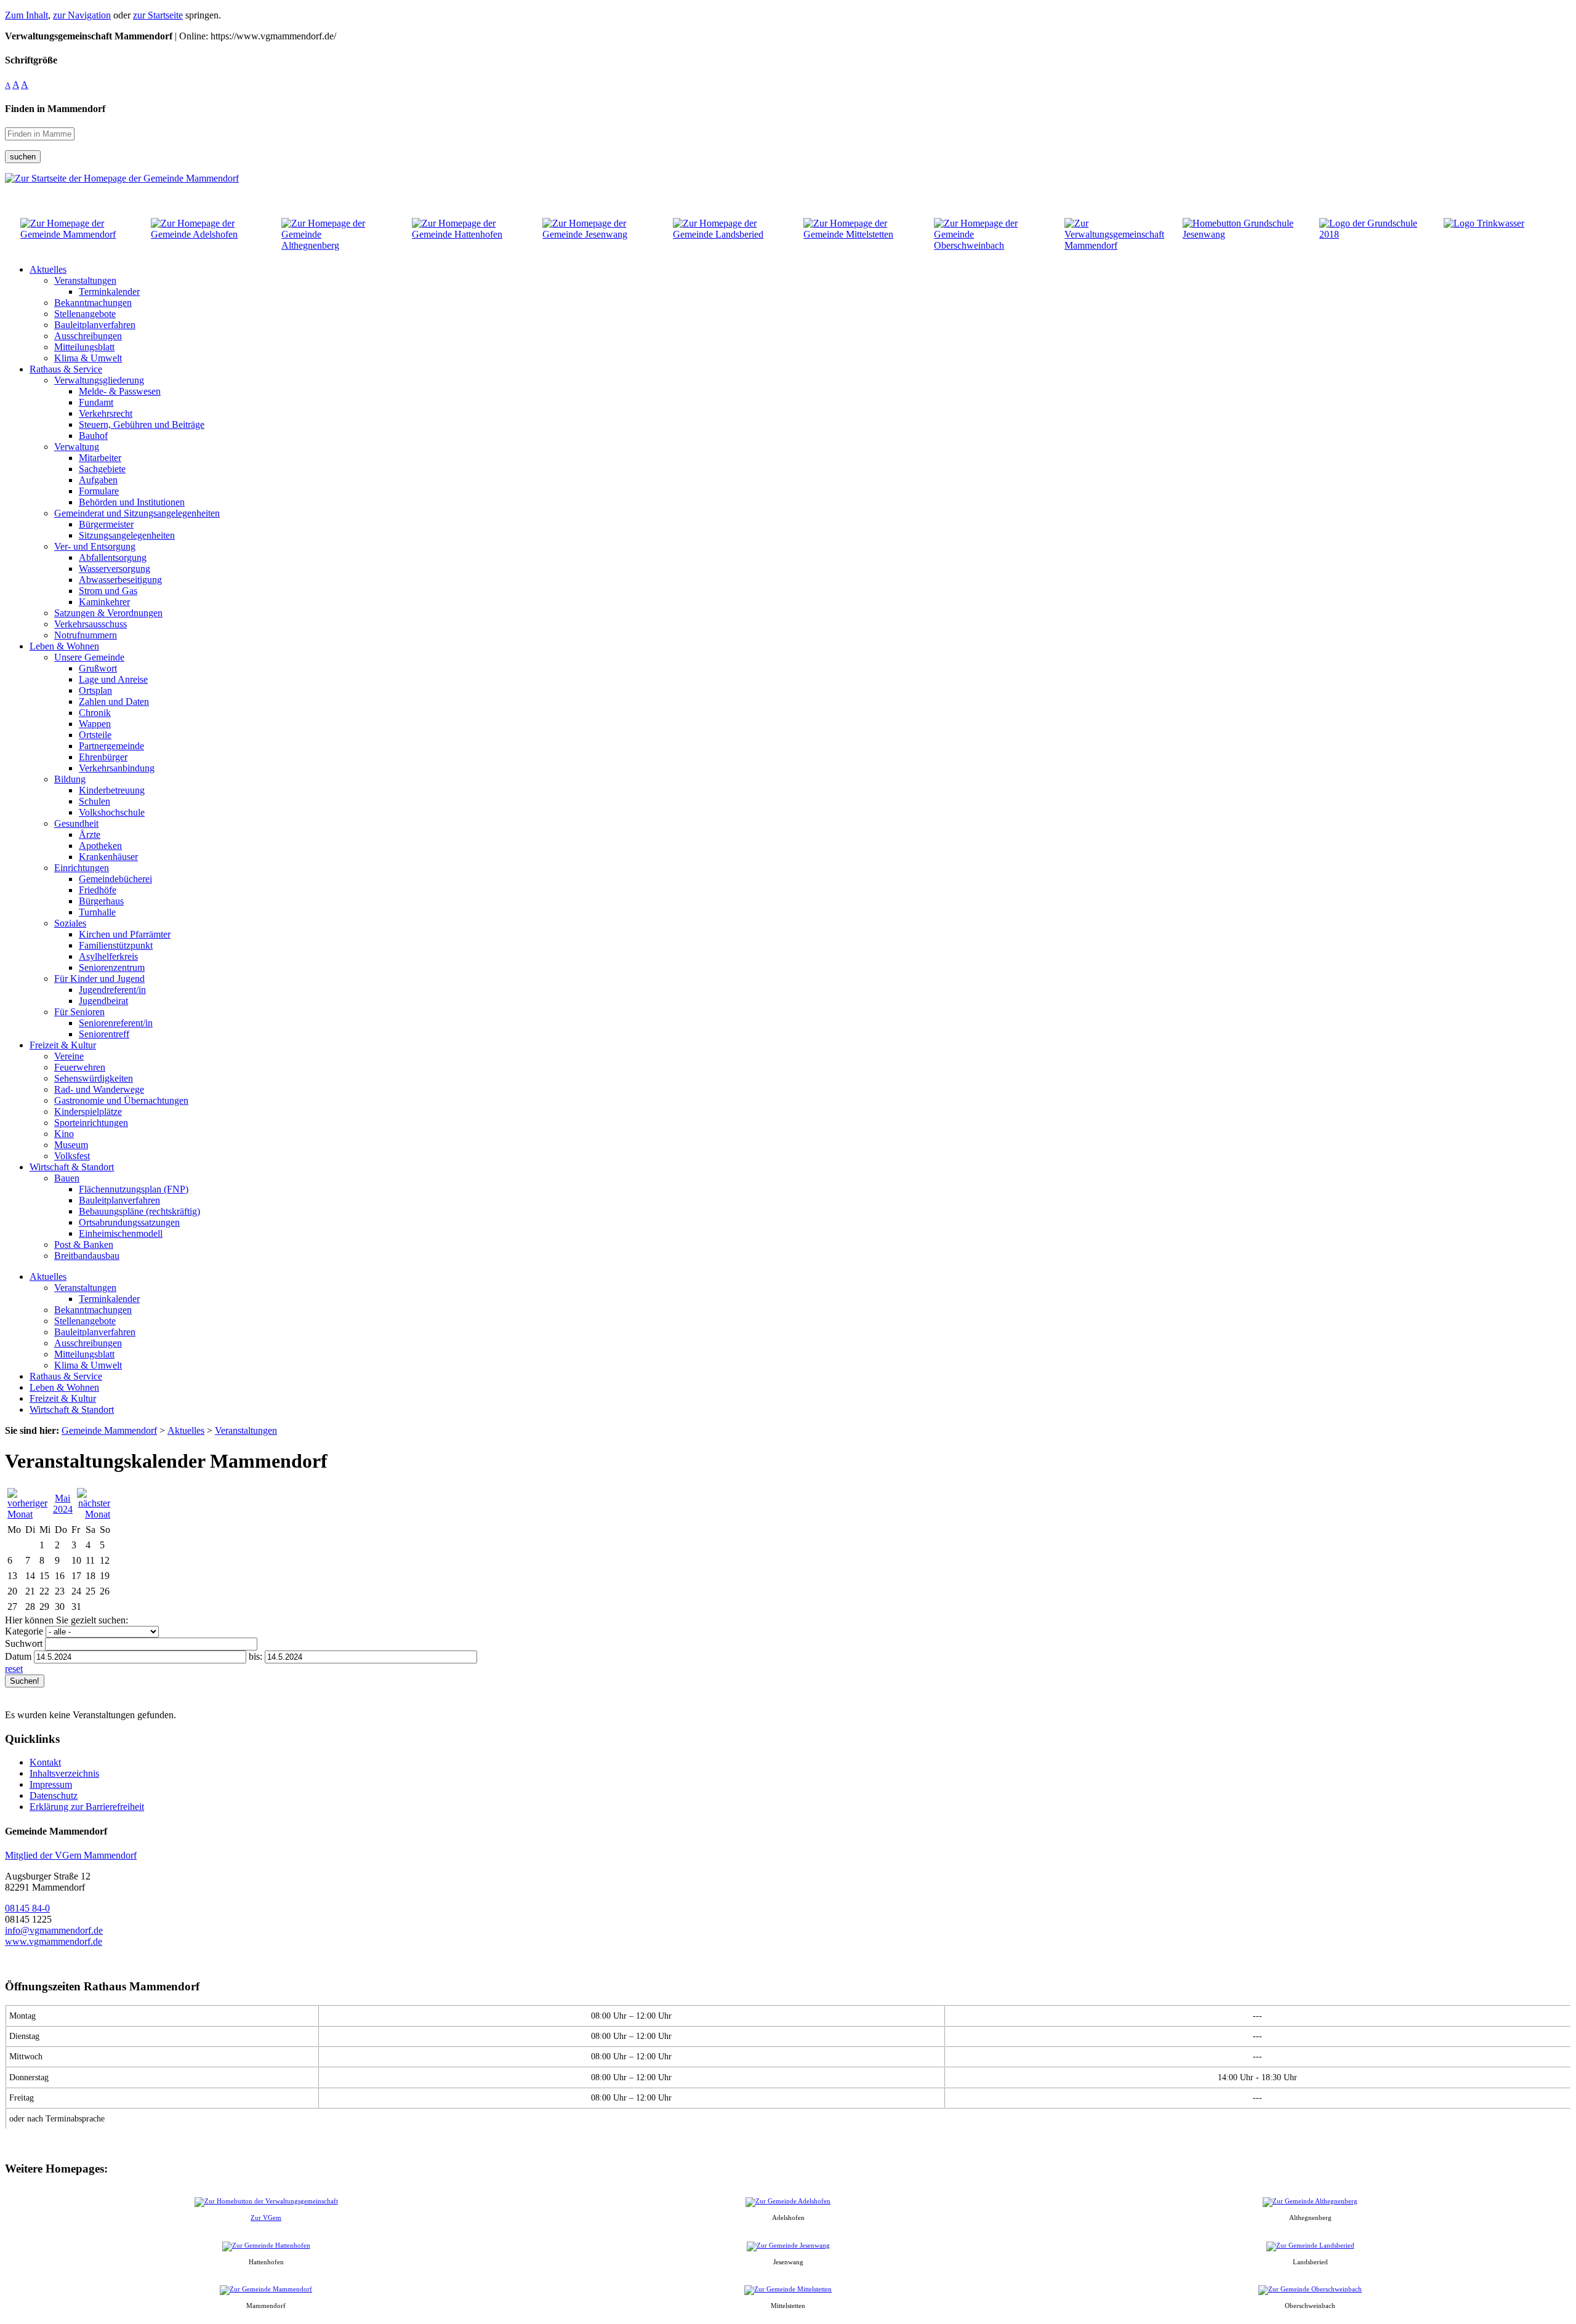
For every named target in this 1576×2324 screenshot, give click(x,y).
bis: (255, 1656)
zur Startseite (158, 15)
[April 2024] (28, 1514)
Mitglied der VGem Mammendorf (71, 1855)
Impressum (51, 1784)
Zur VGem (266, 2217)
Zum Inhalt (26, 15)
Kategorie (24, 1631)
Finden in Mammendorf (55, 109)
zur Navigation (82, 15)
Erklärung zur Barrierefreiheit (87, 1807)
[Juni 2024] (94, 1514)
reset (14, 1669)
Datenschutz (54, 1795)
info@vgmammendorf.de (54, 1930)
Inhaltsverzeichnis (64, 1773)
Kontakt (45, 1762)
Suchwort (24, 1643)
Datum (18, 1656)
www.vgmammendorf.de (54, 1941)
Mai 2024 (63, 1504)
